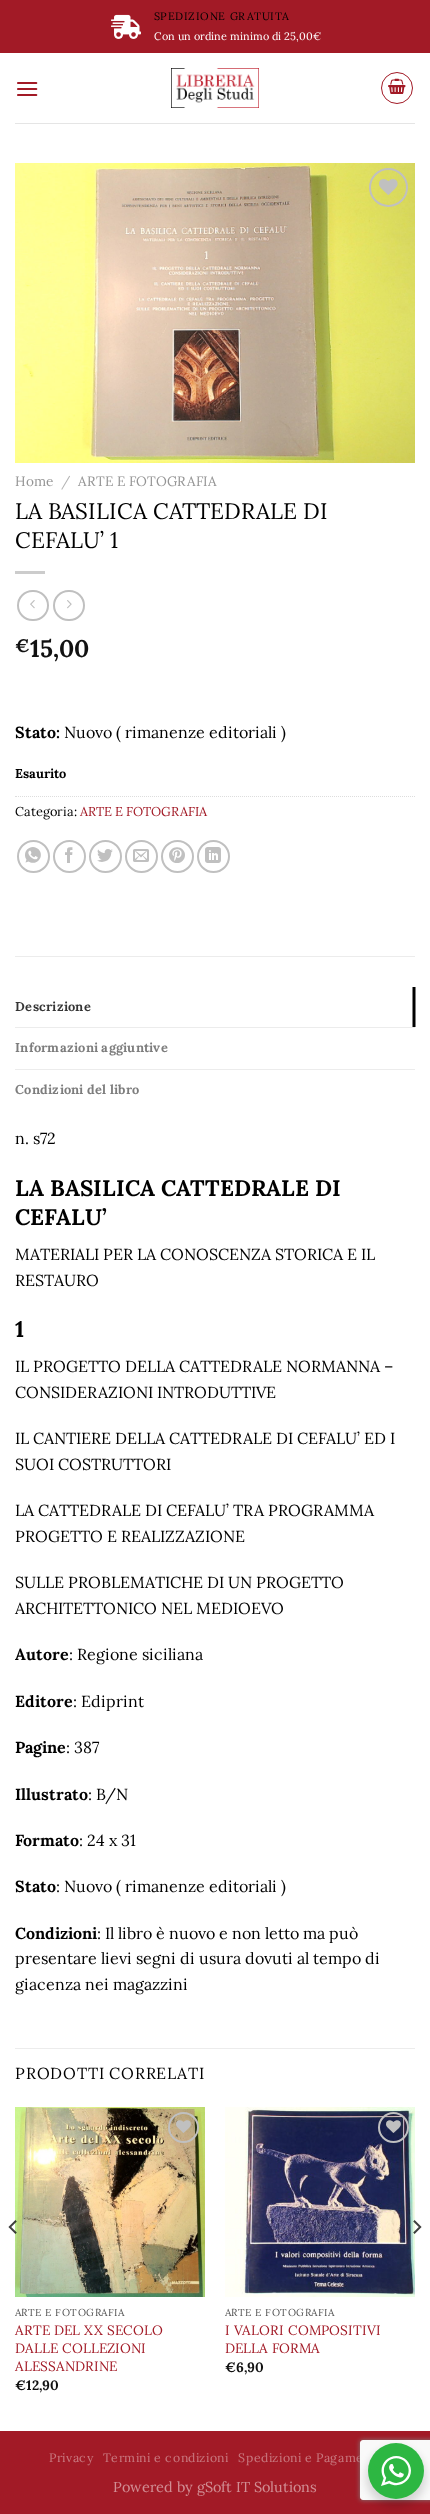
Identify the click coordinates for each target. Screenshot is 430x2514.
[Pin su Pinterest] (177, 856)
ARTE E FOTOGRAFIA (147, 481)
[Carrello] (397, 88)
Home (34, 481)
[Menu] (27, 88)
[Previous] (14, 2267)
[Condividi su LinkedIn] (213, 856)
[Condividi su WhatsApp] (33, 856)
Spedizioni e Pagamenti (309, 2457)
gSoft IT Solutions (257, 2487)
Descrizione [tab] (53, 1006)
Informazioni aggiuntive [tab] (91, 1047)
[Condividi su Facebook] (69, 856)
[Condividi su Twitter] (105, 856)
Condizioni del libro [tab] (77, 1089)
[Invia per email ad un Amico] (141, 856)
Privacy (71, 2457)
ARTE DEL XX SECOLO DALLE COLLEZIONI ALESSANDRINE (89, 2348)
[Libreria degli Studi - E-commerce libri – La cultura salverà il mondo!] (215, 88)
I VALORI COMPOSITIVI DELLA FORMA (303, 2339)
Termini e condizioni (165, 2457)
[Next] (416, 2267)
